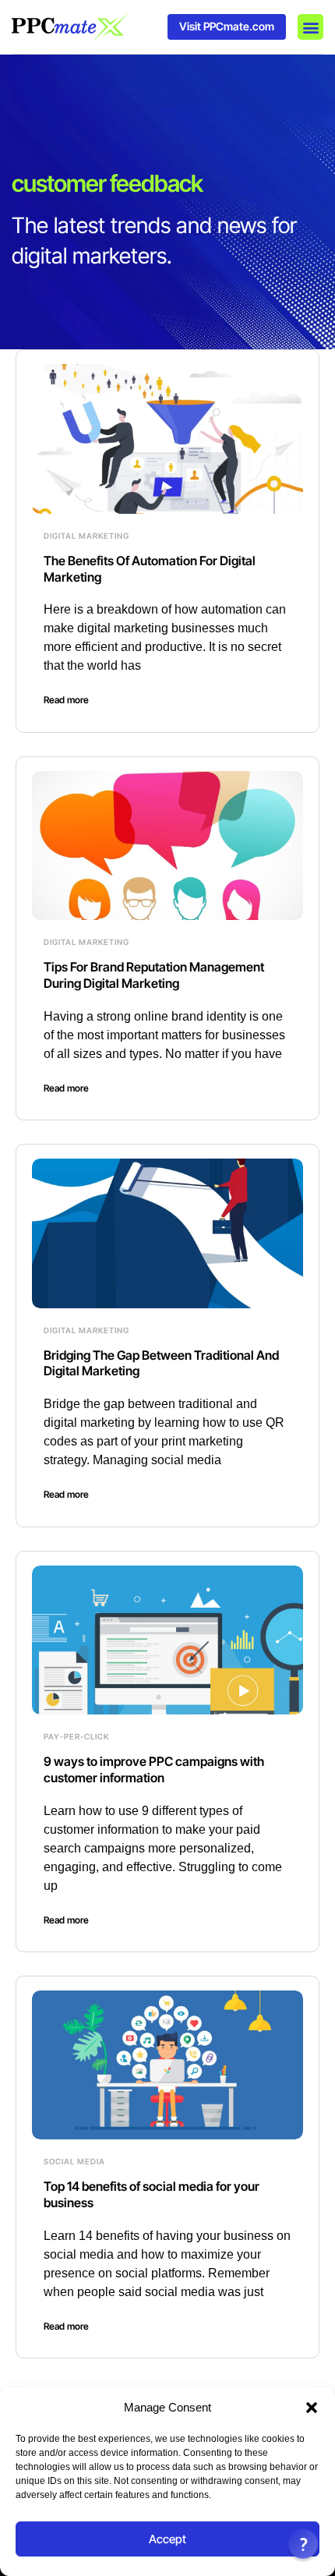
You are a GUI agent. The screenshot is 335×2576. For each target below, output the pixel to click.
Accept (167, 2539)
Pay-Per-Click (76, 1736)
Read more (66, 700)
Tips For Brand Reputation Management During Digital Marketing (154, 975)
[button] (312, 2408)
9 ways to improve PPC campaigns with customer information (154, 1769)
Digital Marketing (86, 536)
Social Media (74, 2161)
